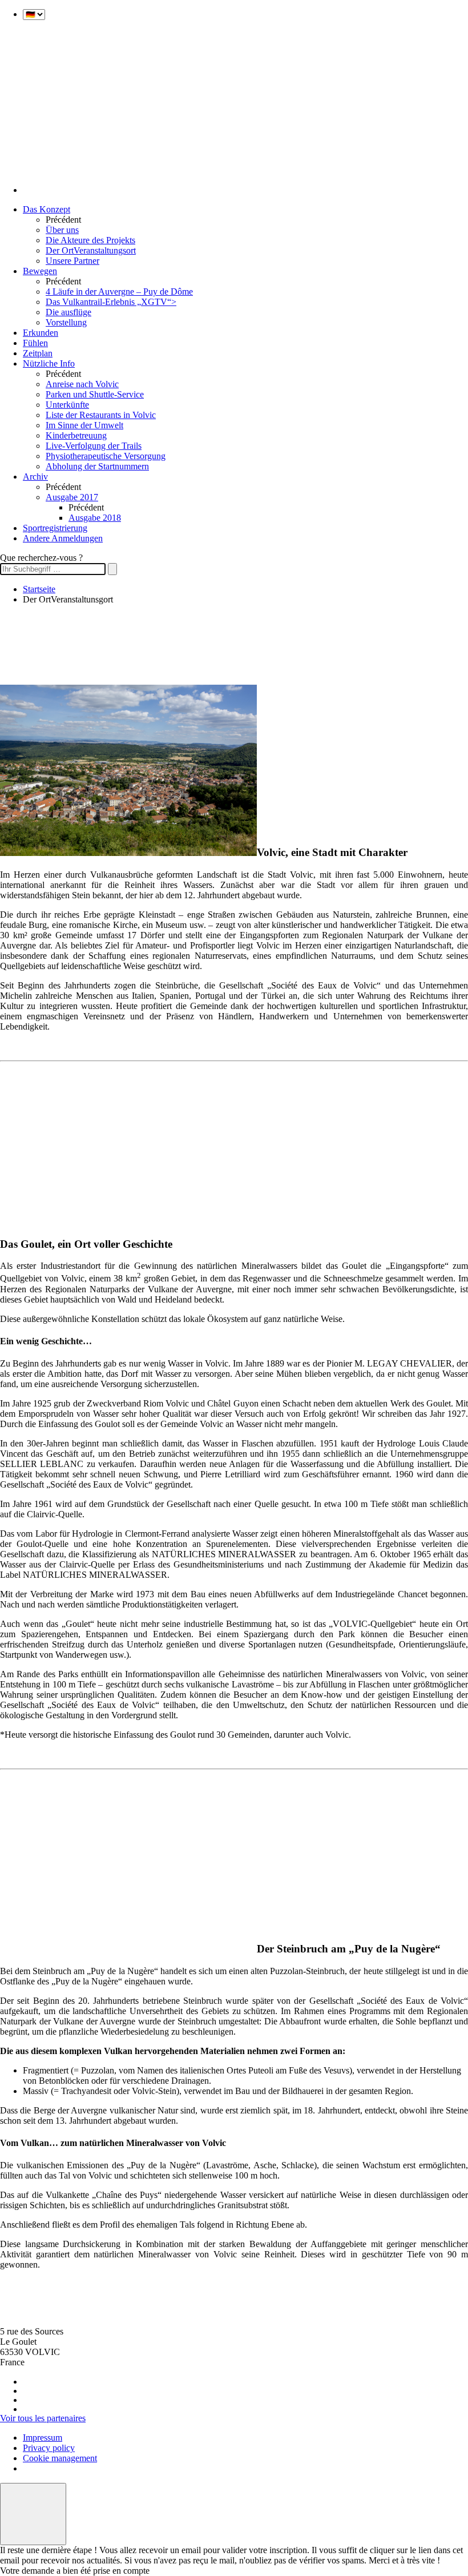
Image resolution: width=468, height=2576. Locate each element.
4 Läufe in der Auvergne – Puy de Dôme (119, 292)
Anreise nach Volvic (82, 384)
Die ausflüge (68, 312)
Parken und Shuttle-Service (95, 394)
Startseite (39, 589)
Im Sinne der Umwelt (84, 425)
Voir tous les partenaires (43, 2418)
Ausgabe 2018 (95, 518)
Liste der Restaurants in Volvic (101, 415)
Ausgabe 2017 (72, 497)
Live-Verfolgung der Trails (94, 446)
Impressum (43, 2438)
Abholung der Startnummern (97, 466)
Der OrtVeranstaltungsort (91, 250)
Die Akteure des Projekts (90, 240)
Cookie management (60, 2458)
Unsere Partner (72, 261)
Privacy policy (49, 2448)
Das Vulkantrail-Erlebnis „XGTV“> (111, 302)
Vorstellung (66, 322)
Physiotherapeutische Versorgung (106, 456)
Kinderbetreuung (76, 435)
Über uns (62, 230)
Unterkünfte (67, 405)
